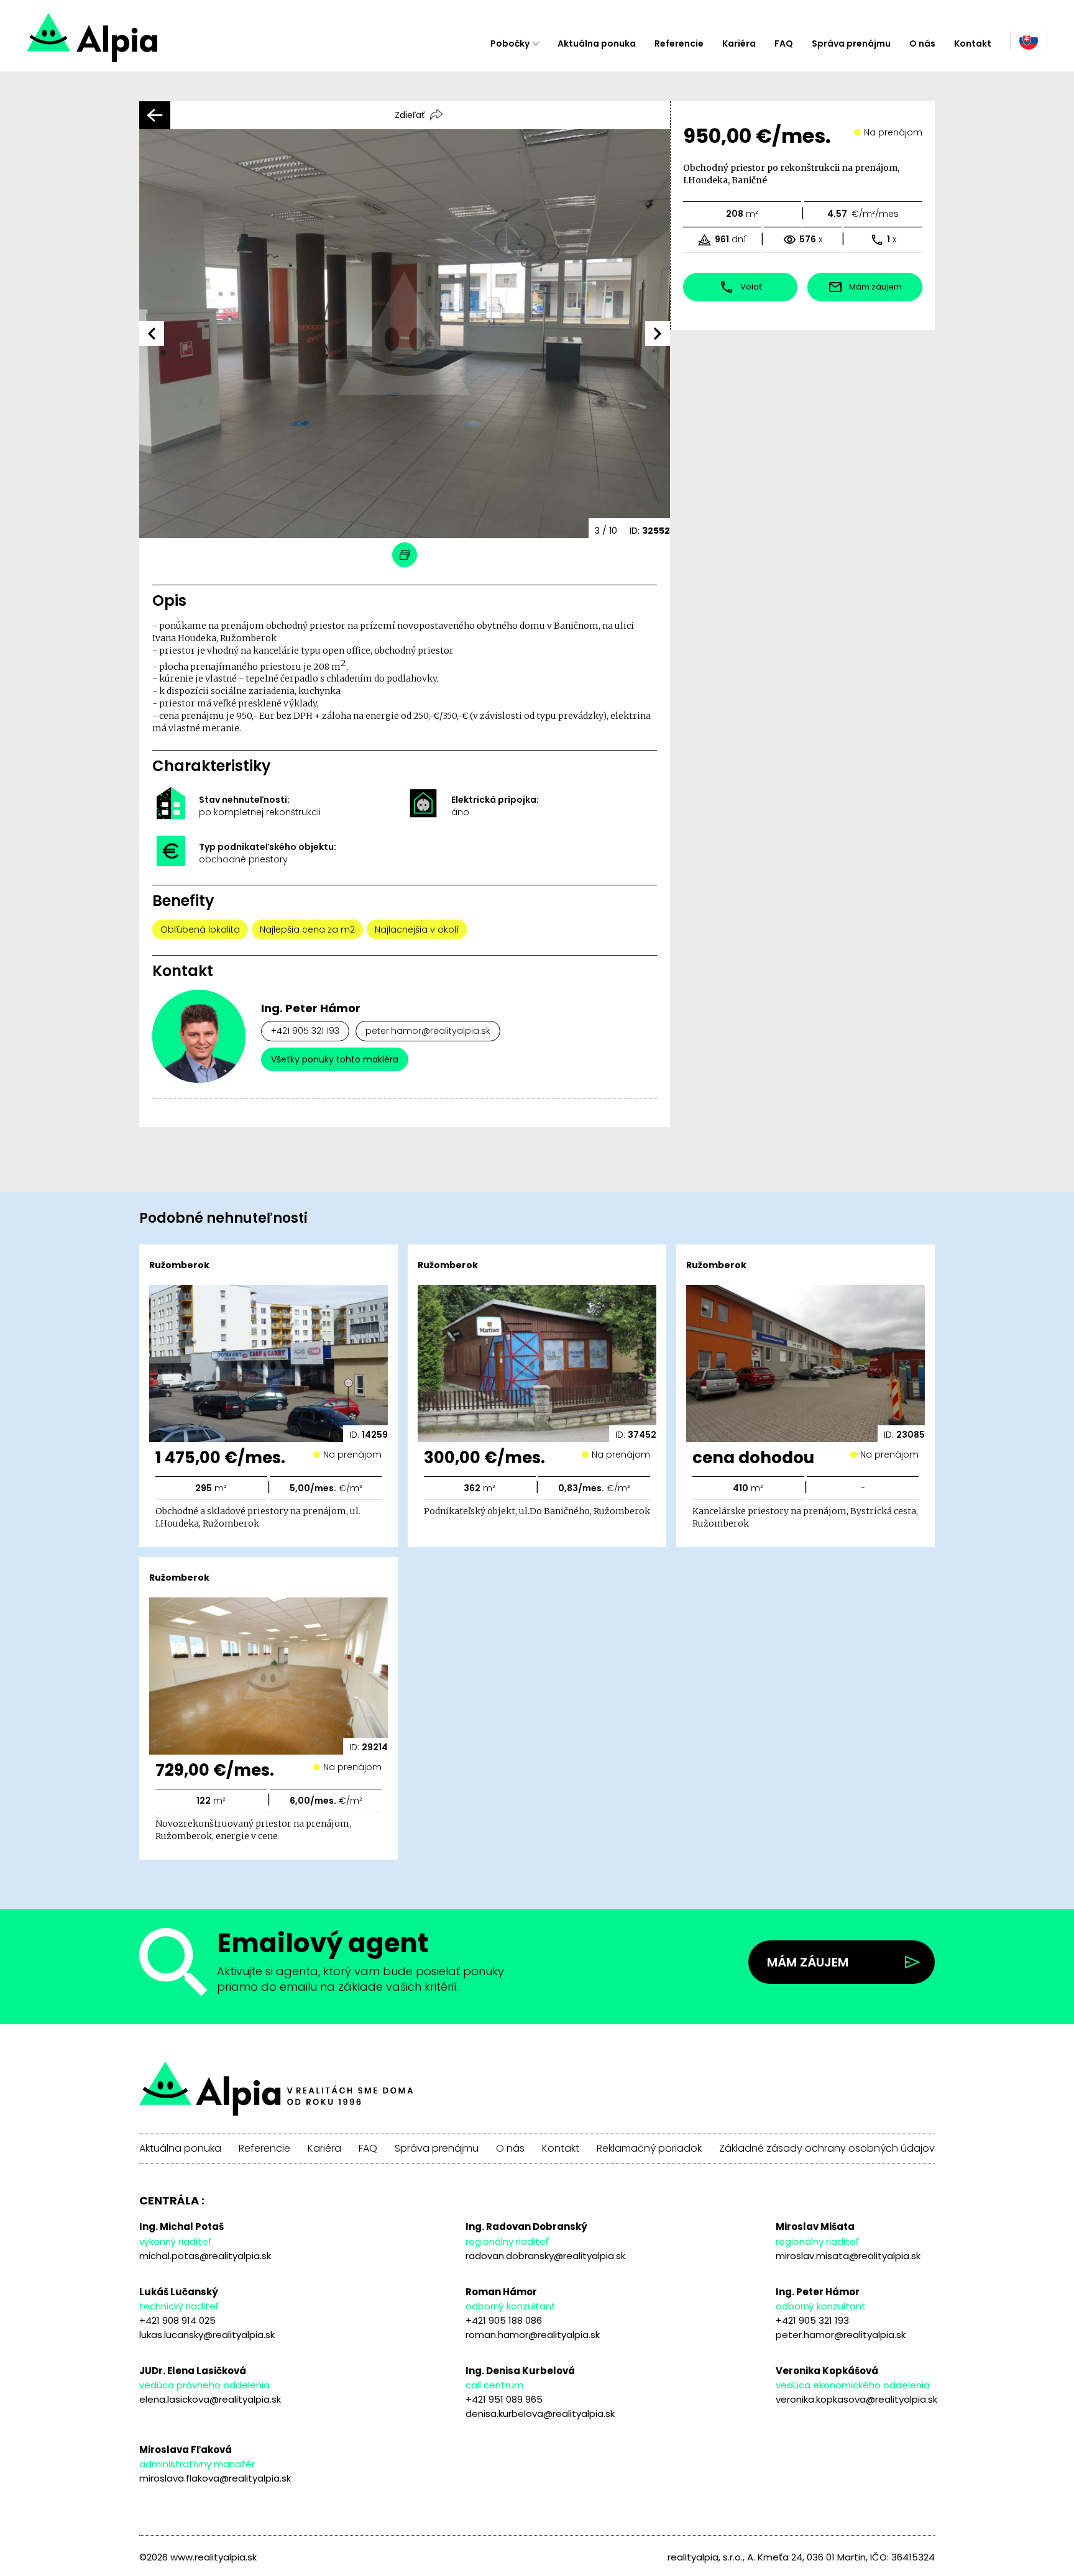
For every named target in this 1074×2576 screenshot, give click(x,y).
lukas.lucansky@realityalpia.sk (207, 2335)
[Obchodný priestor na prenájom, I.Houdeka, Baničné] (136, 43)
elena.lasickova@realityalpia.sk (210, 2399)
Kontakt (973, 43)
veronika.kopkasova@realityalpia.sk (856, 2399)
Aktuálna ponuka (597, 43)
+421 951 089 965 (504, 2399)
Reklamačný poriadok (649, 2149)
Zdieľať (410, 115)
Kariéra (739, 43)
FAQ (784, 43)
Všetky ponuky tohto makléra (335, 1059)
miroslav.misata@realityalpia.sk (848, 2256)
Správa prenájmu (851, 43)
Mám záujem (808, 1962)
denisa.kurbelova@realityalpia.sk (540, 2414)
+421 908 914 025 (177, 2320)
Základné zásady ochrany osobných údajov (827, 2149)
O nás (922, 43)
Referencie (679, 43)
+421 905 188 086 (504, 2320)
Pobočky (510, 43)
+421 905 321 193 (305, 1031)
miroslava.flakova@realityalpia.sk (215, 2478)
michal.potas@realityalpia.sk (205, 2256)
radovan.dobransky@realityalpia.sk (545, 2256)
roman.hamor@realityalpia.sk (533, 2335)
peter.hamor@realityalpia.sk (428, 1031)
